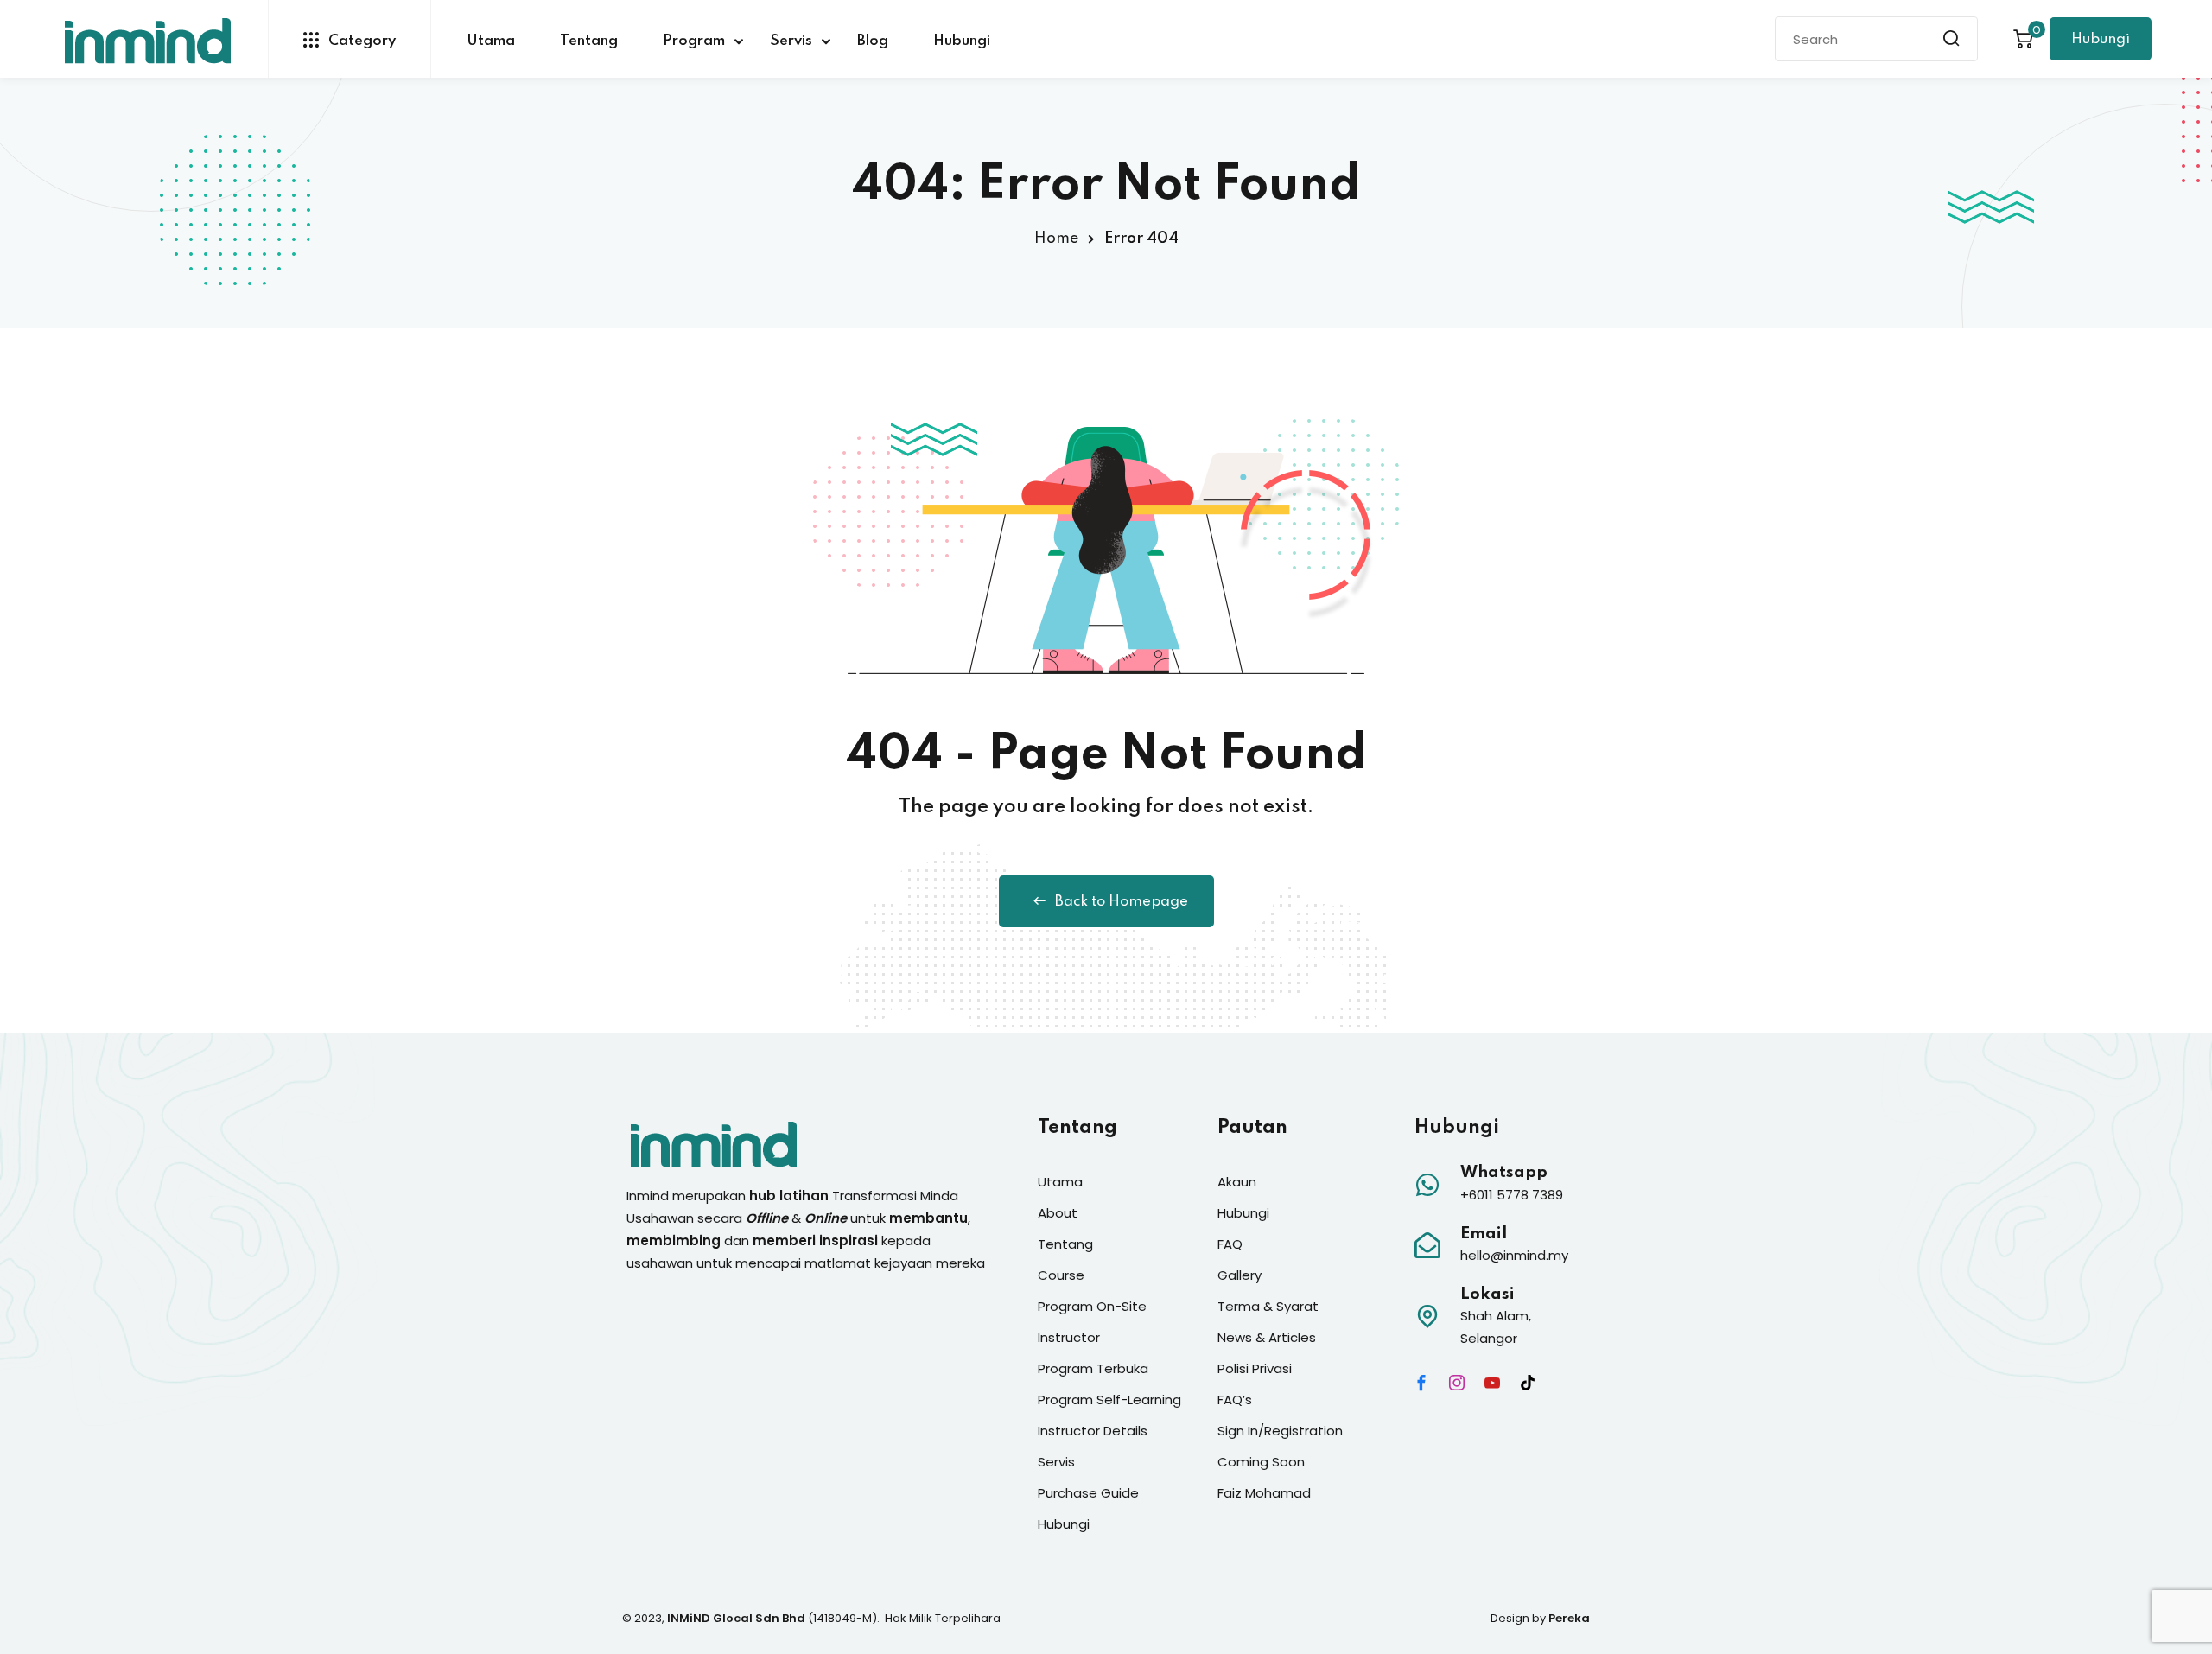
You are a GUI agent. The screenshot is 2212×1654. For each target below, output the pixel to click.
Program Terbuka (1093, 1368)
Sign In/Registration (1280, 1431)
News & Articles (1267, 1337)
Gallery (1239, 1275)
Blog (873, 41)
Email (1484, 1234)
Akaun (1237, 1182)
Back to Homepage (1122, 902)
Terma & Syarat (1268, 1306)
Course (1061, 1275)
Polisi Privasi (1255, 1368)
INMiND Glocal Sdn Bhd (736, 1618)
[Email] (1427, 1245)
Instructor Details (1093, 1431)
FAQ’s (1235, 1400)
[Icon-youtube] (1492, 1383)
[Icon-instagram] (1457, 1383)
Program (694, 41)
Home (1056, 239)
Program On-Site (1092, 1306)
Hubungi (962, 41)
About (1058, 1213)
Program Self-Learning (1109, 1400)
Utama (491, 41)
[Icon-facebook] (1421, 1383)
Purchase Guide (1088, 1493)
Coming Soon (1261, 1462)
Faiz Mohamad (1264, 1493)
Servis (791, 41)
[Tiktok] (1528, 1383)
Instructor (1069, 1337)
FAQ (1230, 1244)
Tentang (589, 41)
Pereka (1569, 1618)
